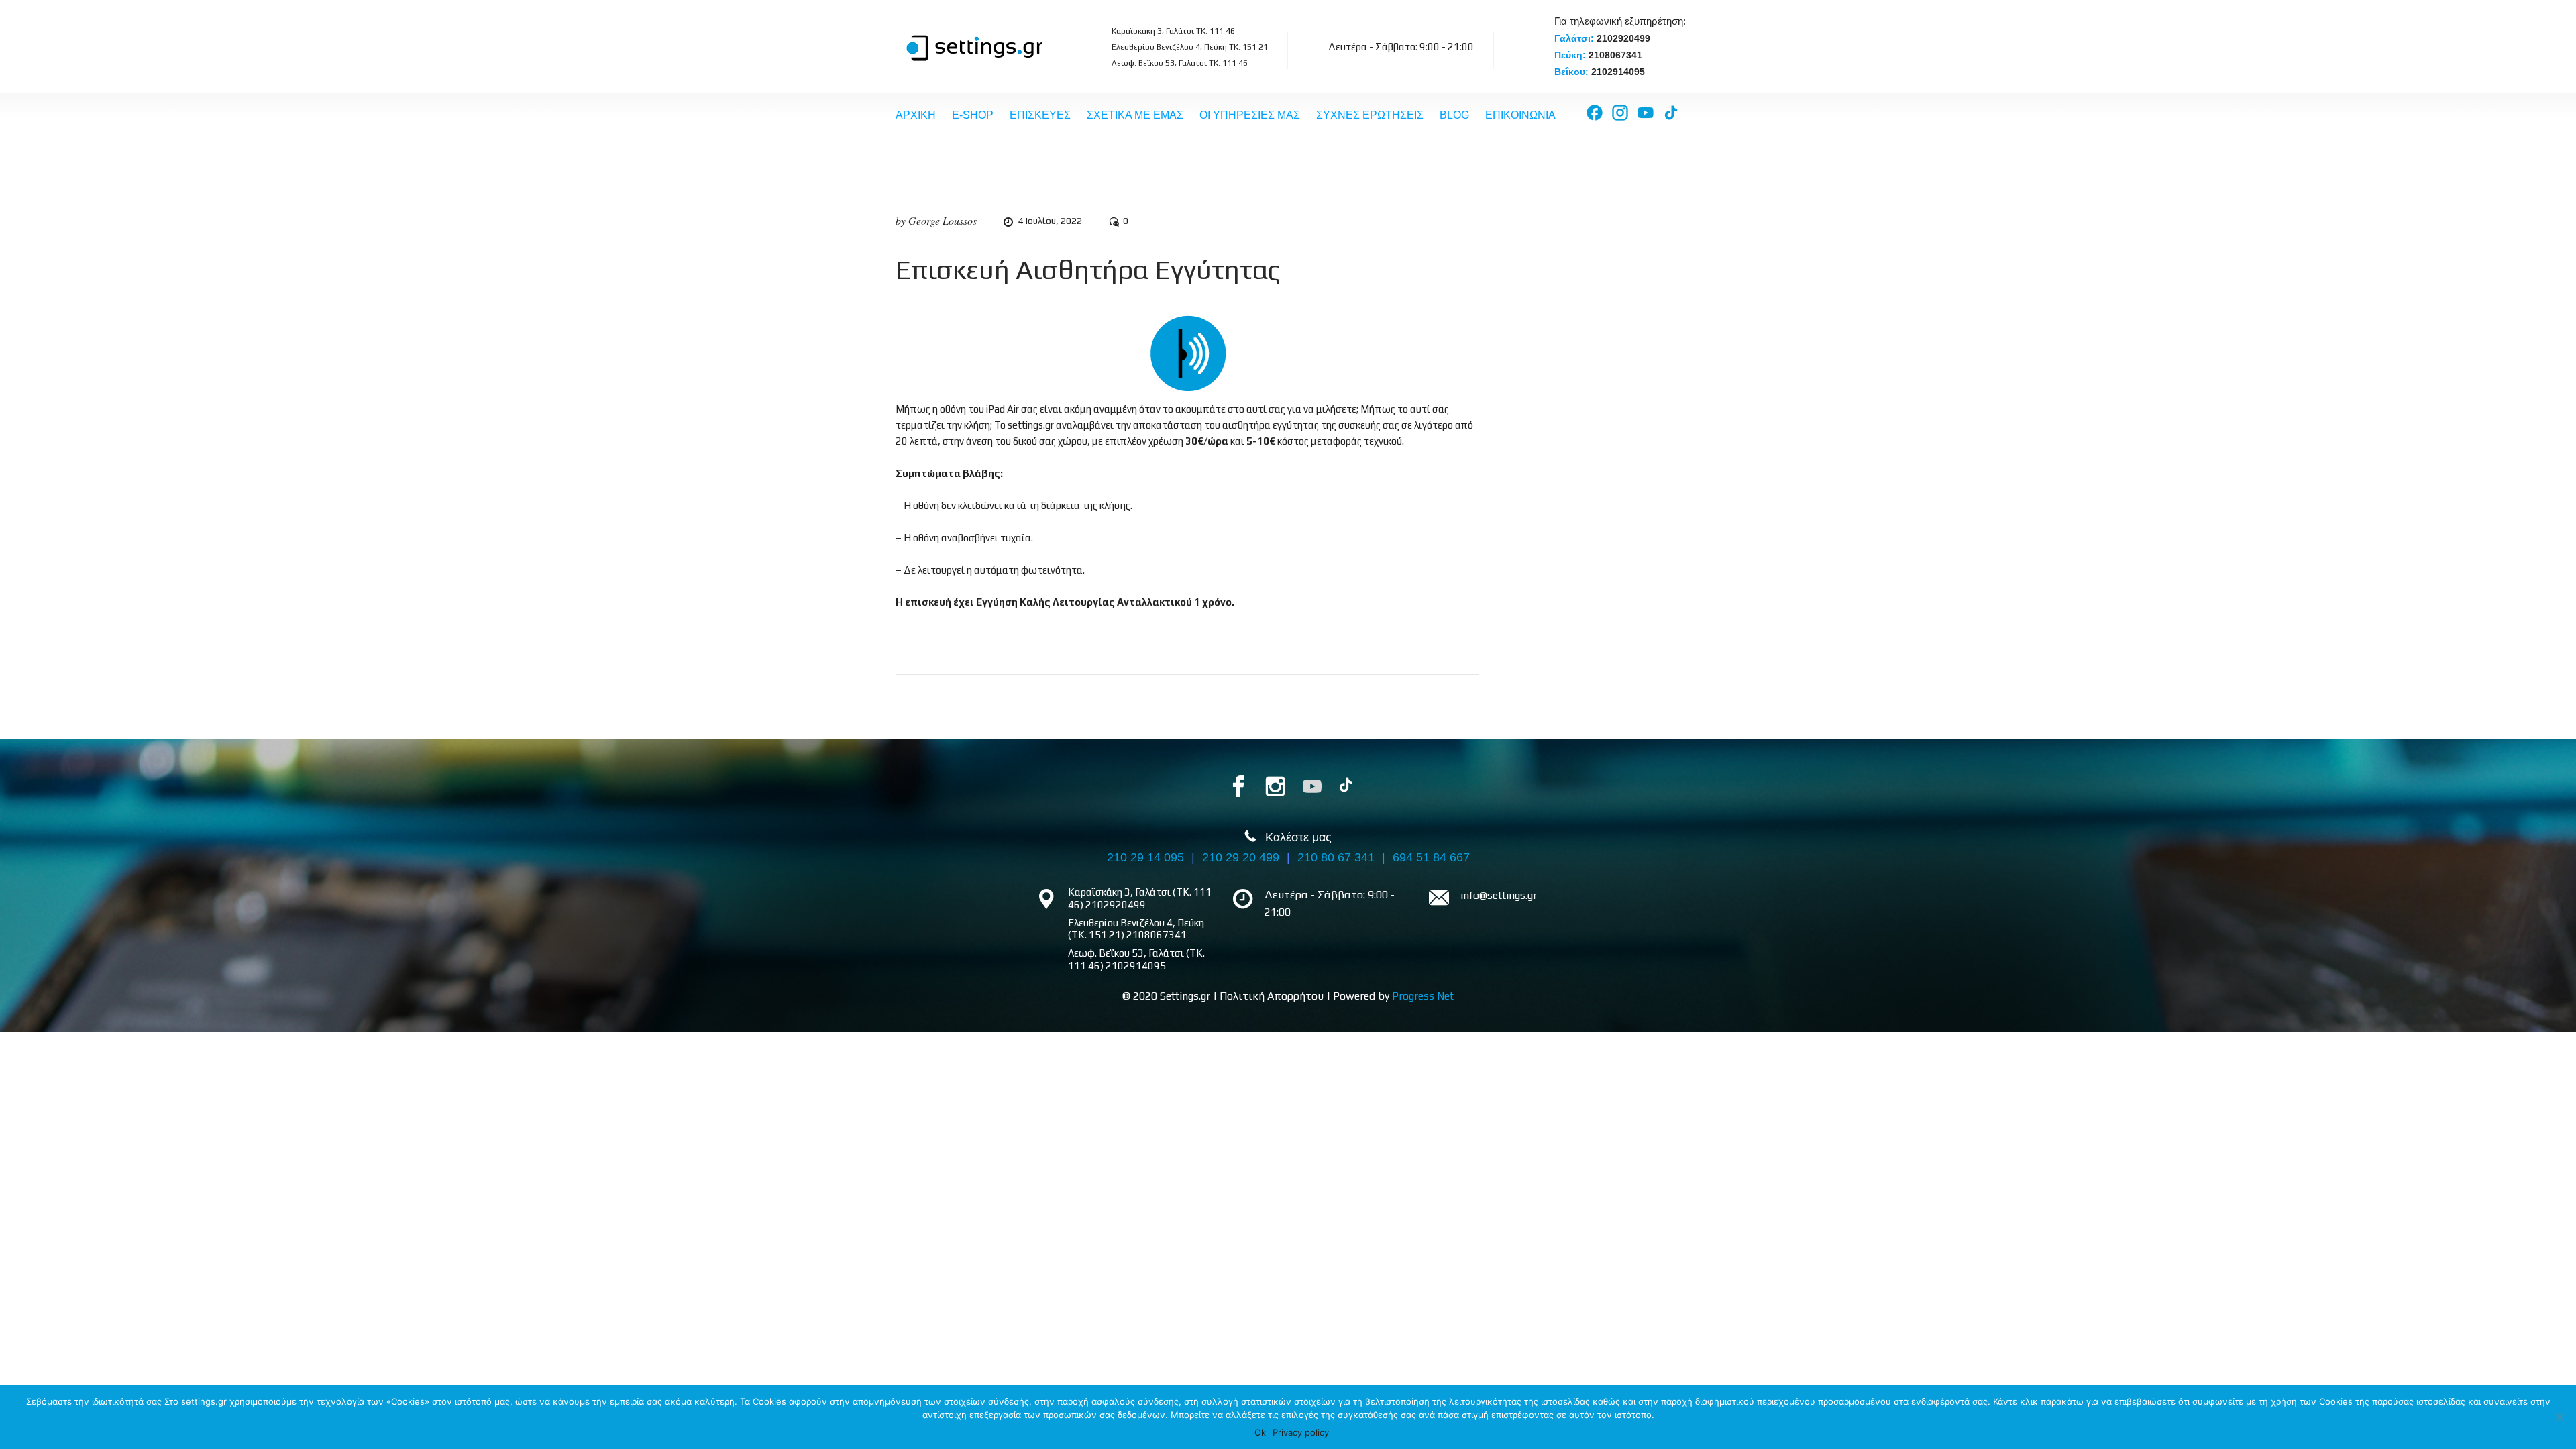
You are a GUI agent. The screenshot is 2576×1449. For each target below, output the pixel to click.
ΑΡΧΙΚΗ (916, 115)
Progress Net (1423, 996)
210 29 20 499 (1241, 857)
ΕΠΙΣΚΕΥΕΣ (1040, 115)
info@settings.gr (1499, 895)
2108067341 (1615, 55)
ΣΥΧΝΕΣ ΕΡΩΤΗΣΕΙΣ (1370, 115)
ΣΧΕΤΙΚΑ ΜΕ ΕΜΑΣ (1135, 115)
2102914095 (1618, 72)
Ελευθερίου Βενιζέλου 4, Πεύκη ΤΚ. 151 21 (1190, 47)
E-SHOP (973, 115)
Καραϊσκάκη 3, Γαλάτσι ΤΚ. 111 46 (1173, 31)
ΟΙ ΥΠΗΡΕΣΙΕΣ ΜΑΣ (1250, 115)
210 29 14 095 (1145, 857)
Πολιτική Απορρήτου (1272, 996)
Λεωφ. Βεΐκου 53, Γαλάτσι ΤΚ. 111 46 (1180, 63)
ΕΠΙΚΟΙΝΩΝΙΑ (1520, 115)
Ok (1260, 1432)
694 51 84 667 (1431, 857)
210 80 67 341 (1336, 857)
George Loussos (943, 220)
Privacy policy (1301, 1432)
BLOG (1454, 115)
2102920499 (1623, 38)
